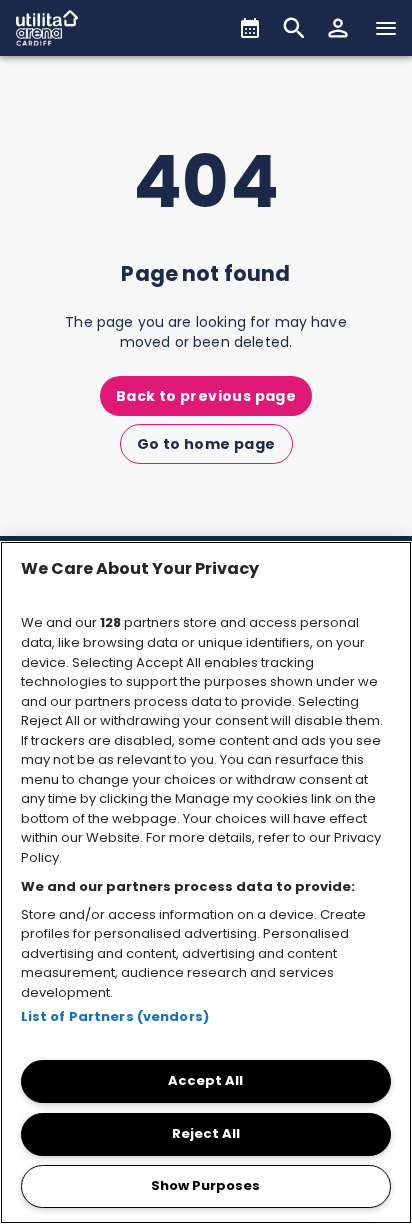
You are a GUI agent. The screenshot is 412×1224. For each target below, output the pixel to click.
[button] (338, 28)
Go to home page (206, 444)
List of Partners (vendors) (115, 1016)
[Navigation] (386, 28)
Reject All (206, 1133)
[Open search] (294, 28)
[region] (206, 882)
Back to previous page (206, 396)
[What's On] (250, 28)
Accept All (205, 1080)
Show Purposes (205, 1185)
